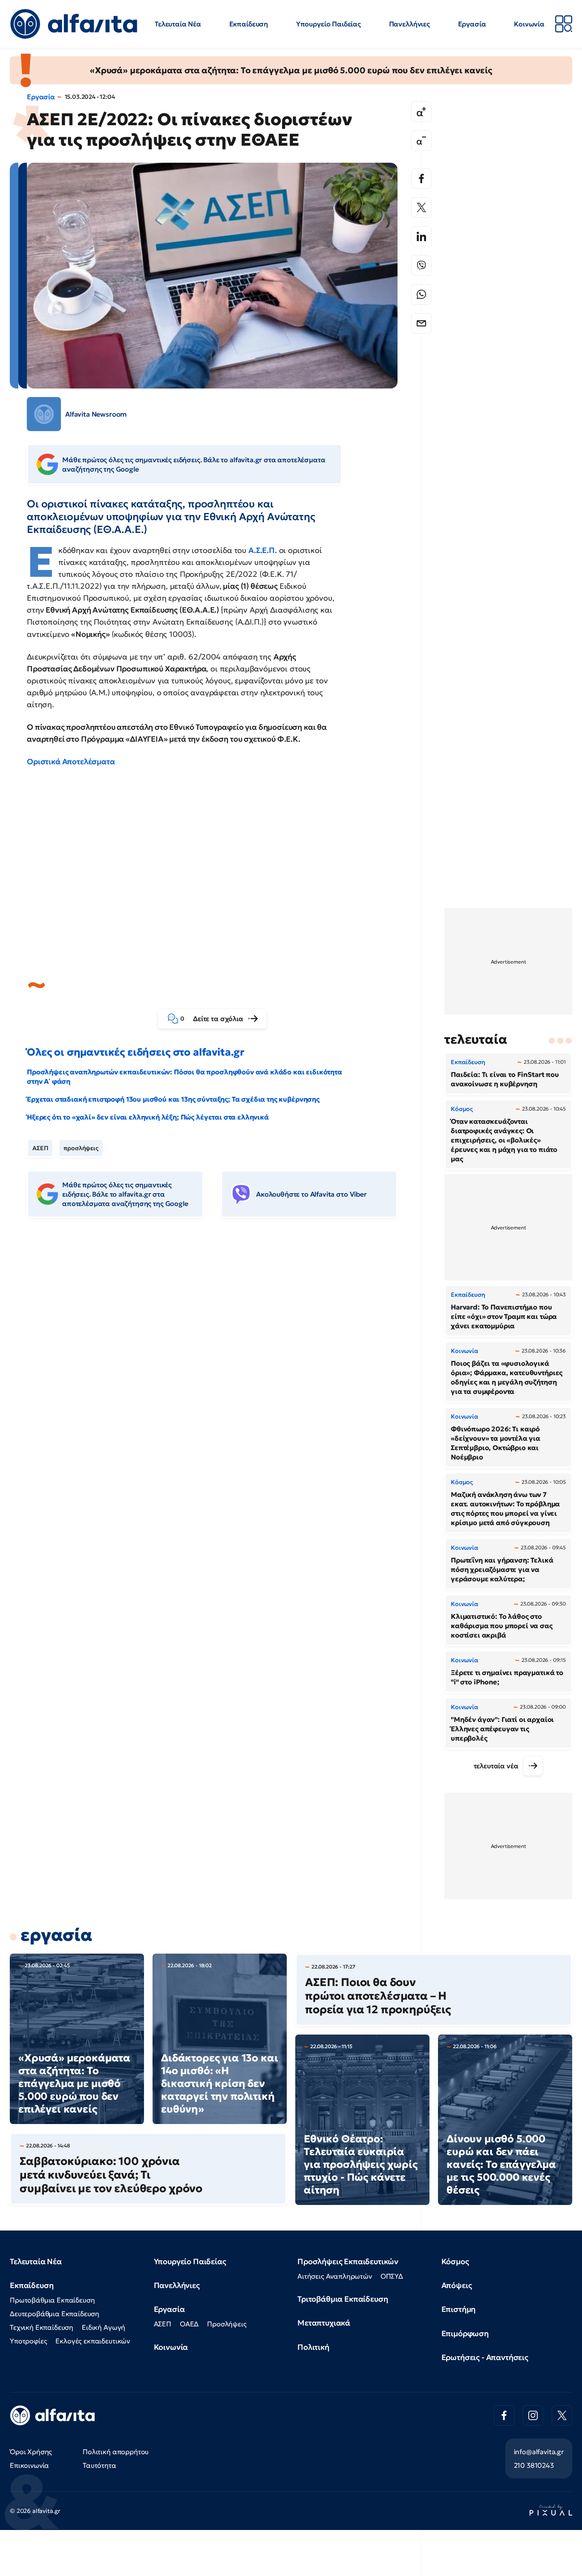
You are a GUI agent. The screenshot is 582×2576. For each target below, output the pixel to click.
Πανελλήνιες (409, 24)
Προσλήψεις (227, 2324)
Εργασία (472, 24)
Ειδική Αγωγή (104, 2327)
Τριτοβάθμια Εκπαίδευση (343, 2299)
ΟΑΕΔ (189, 2324)
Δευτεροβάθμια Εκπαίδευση (55, 2314)
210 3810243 (534, 2465)
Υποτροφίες (28, 2341)
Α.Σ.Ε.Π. (263, 550)
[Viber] (421, 265)
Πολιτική (313, 2347)
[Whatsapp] (421, 294)
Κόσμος (455, 2261)
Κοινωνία (529, 24)
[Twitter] (421, 207)
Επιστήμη (459, 2309)
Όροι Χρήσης (31, 2452)
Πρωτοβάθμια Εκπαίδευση (52, 2300)
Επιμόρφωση (465, 2333)
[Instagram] (533, 2415)
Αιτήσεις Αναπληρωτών (335, 2276)
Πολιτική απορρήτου (116, 2452)
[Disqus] (219, 1355)
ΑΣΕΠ (40, 1148)
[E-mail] (421, 323)
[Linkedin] (421, 236)
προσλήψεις (81, 1148)
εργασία (56, 1935)
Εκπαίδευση (249, 24)
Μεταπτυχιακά (324, 2323)
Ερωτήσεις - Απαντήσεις (485, 2357)
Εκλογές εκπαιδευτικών (93, 2341)
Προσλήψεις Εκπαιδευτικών (348, 2261)
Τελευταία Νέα (178, 24)
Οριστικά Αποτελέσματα (71, 761)
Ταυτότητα (99, 2465)
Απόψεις (457, 2285)
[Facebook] (421, 178)
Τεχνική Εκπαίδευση (42, 2327)
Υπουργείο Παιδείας (328, 24)
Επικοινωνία (29, 2465)
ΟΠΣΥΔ (392, 2276)
